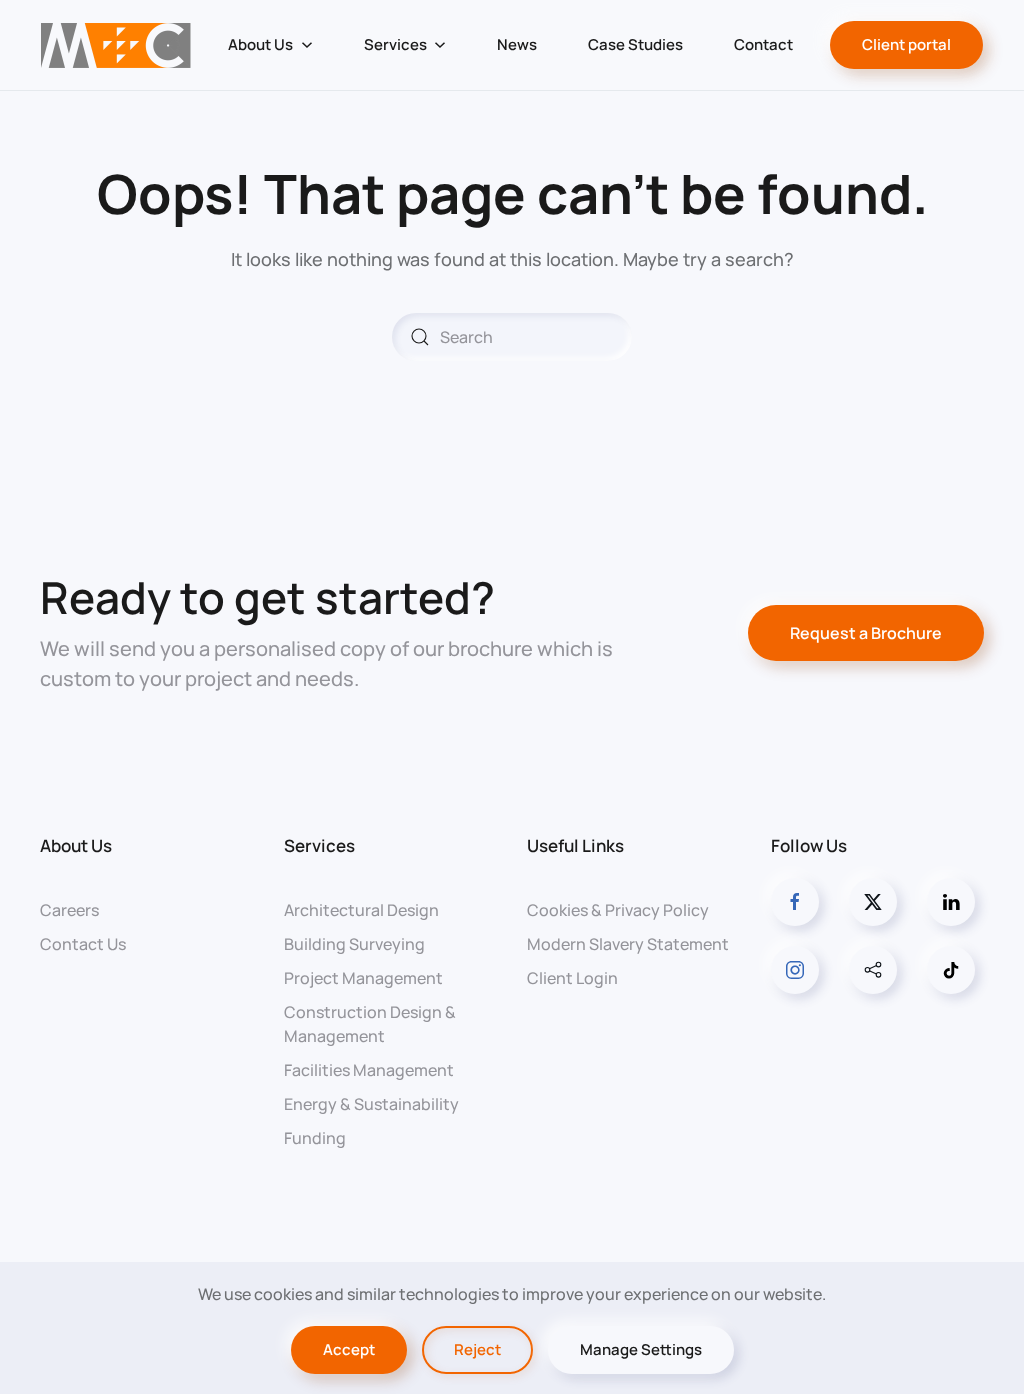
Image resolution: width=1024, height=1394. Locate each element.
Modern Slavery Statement (628, 944)
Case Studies (635, 44)
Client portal (906, 44)
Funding (315, 1138)
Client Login (572, 978)
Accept (349, 1349)
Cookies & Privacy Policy (618, 910)
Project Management (363, 978)
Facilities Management (369, 1070)
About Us (76, 845)
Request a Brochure (866, 633)
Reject (477, 1349)
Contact (763, 44)
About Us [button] (260, 44)
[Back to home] (116, 45)
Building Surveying (354, 944)
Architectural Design (361, 910)
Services (319, 845)
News (517, 44)
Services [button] (395, 44)
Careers (69, 910)
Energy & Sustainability (371, 1104)
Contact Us (83, 944)
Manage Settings (641, 1349)
